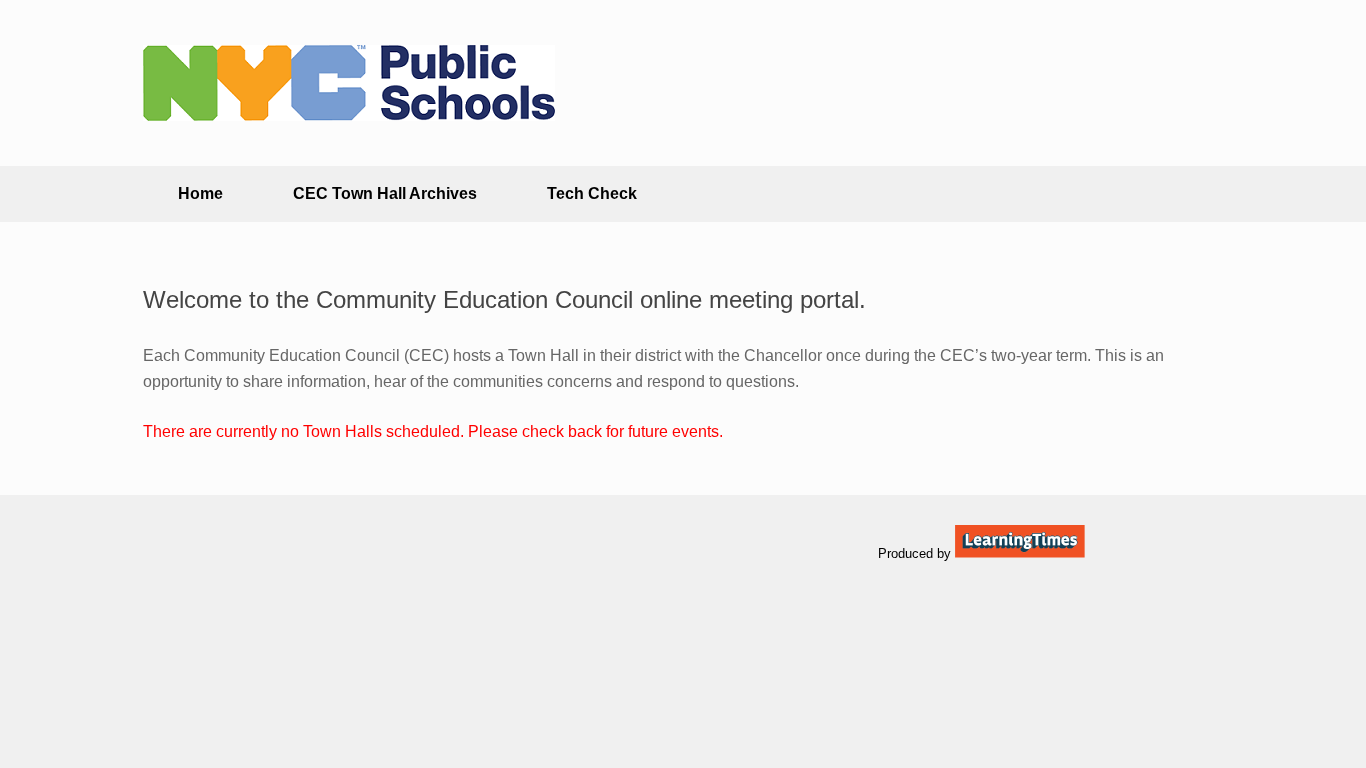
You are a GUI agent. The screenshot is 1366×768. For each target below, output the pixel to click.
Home (200, 193)
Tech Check (592, 193)
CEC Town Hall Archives (385, 193)
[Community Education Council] (349, 83)
